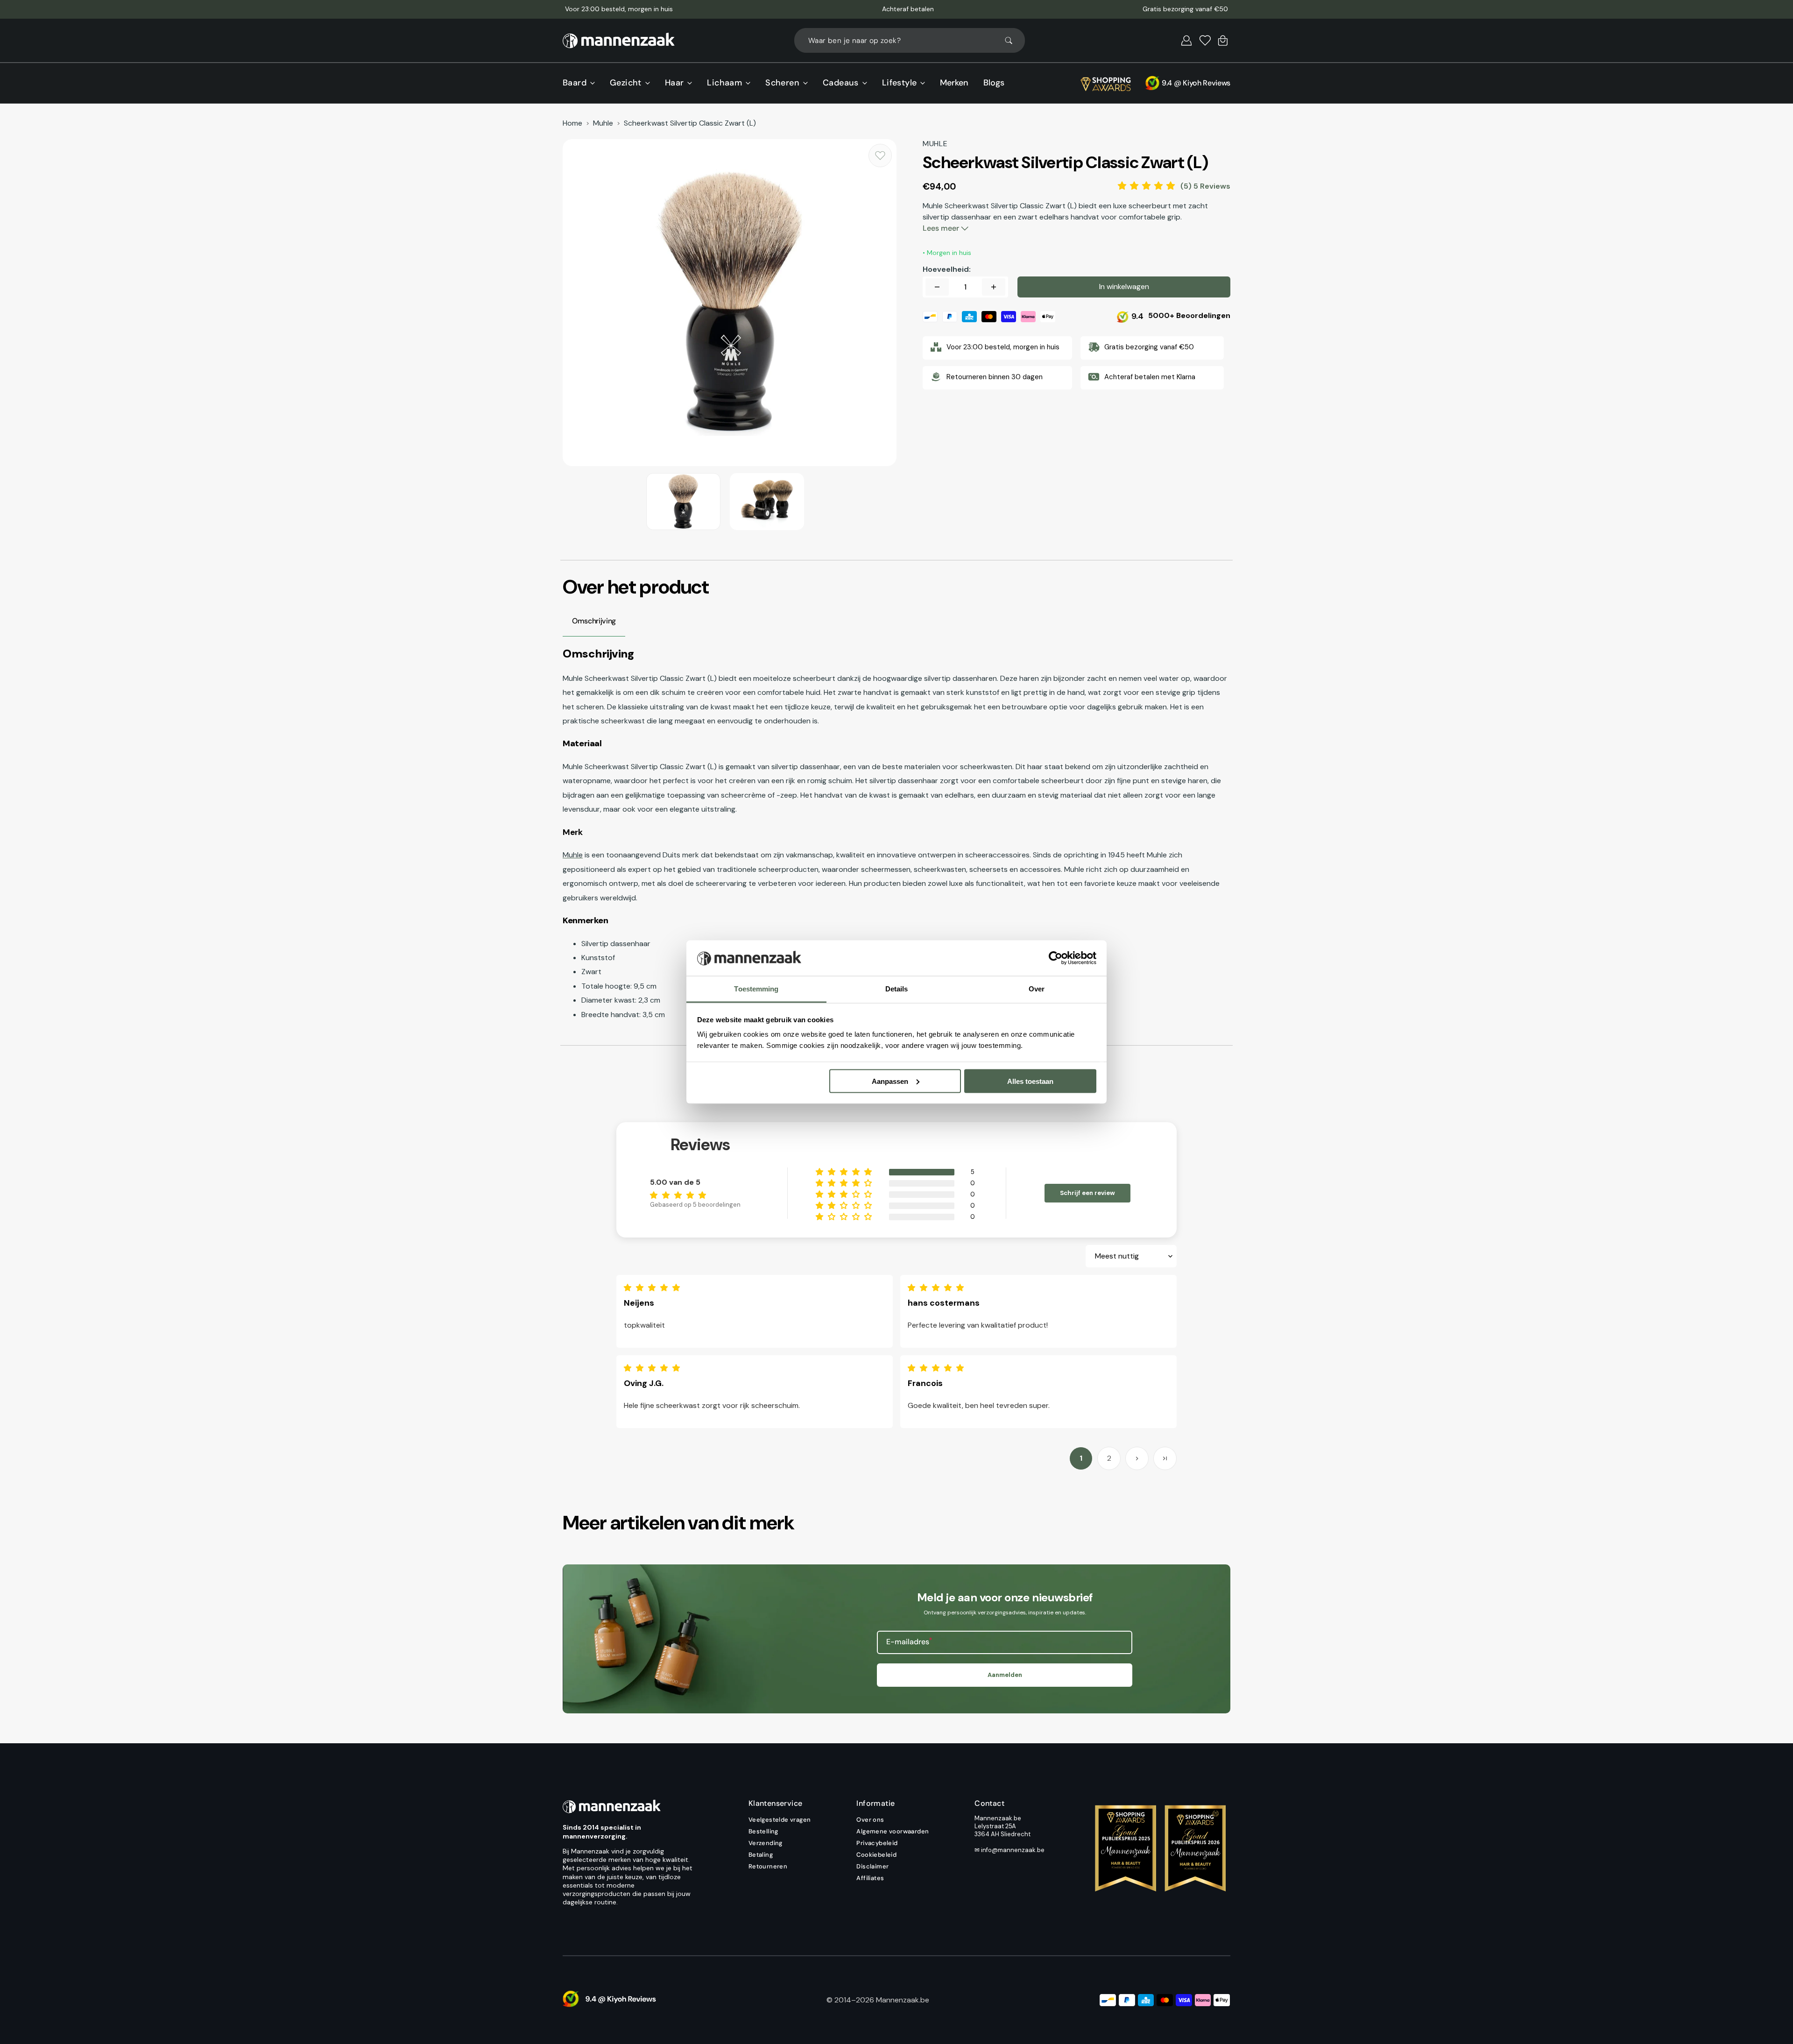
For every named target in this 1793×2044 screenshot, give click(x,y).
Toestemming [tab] (756, 989)
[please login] (880, 156)
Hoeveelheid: (947, 269)
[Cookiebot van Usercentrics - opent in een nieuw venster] (1055, 958)
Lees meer (942, 228)
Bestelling (763, 1831)
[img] (654, 1288)
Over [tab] (1037, 989)
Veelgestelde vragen (780, 1820)
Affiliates (870, 1878)
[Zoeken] (1013, 41)
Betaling (761, 1855)
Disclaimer (872, 1866)
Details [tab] (897, 989)
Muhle (603, 123)
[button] (1186, 41)
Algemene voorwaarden (893, 1831)
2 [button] (1109, 1458)
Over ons (870, 1820)
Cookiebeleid (876, 1855)
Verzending (766, 1843)
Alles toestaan (1030, 1081)
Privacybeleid (877, 1843)
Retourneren (768, 1866)
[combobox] (910, 40)
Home (572, 123)
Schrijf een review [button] (1087, 1193)
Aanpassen (890, 1081)
